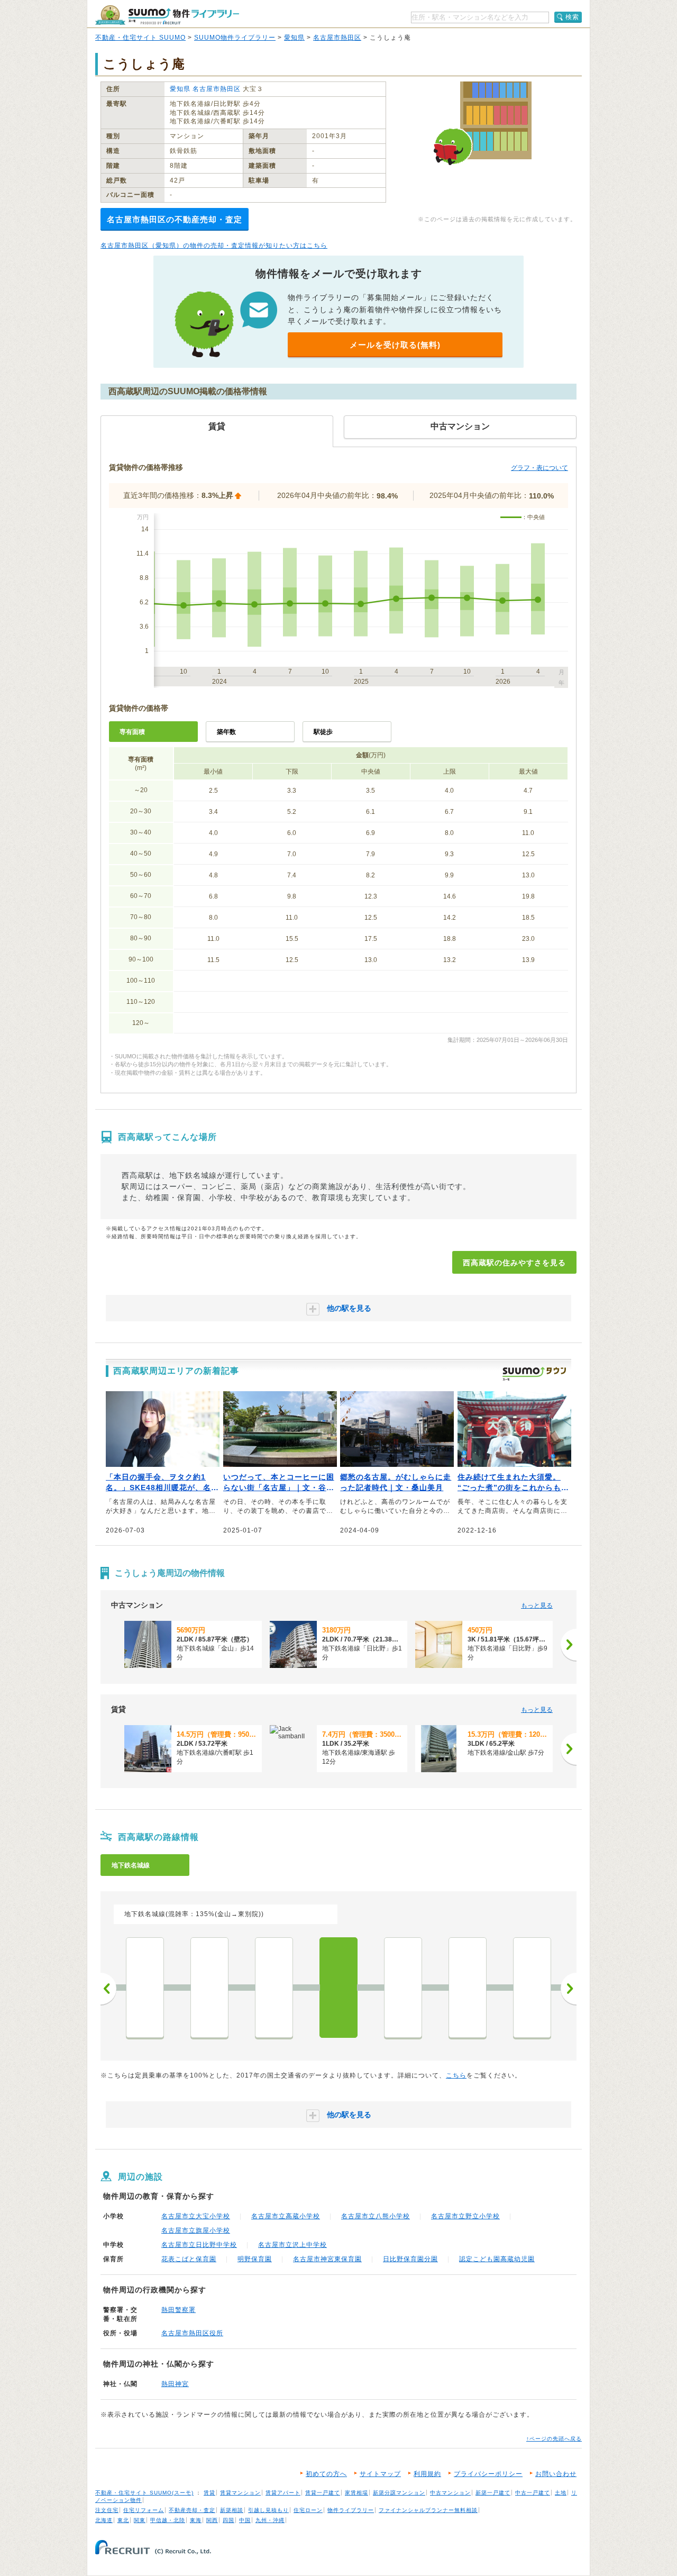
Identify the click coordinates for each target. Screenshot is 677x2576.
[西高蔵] (338, 1988)
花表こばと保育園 (189, 2259)
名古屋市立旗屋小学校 (196, 2230)
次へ (569, 1989)
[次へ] (569, 1645)
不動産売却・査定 (192, 2510)
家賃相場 (356, 2493)
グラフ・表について (539, 468)
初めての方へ (326, 2474)
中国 (245, 2520)
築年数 (226, 732)
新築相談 (232, 2510)
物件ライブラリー (351, 2510)
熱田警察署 (179, 2310)
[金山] (274, 1988)
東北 (123, 2520)
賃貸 (209, 2493)
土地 (561, 2493)
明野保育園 (255, 2259)
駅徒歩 (323, 732)
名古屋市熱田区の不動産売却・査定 (175, 219)
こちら (456, 2075)
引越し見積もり (268, 2510)
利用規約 (427, 2474)
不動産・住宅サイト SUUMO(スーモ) (144, 2493)
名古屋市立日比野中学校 (199, 2245)
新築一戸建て (493, 2493)
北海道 (104, 2520)
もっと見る (537, 1606)
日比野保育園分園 (410, 2259)
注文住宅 (107, 2510)
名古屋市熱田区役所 (192, 2333)
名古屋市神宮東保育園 (327, 2259)
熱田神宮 (175, 2384)
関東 (140, 2520)
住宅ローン (308, 2510)
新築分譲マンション (399, 2493)
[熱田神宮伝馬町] (468, 1988)
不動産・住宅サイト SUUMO (140, 38)
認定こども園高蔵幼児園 (497, 2259)
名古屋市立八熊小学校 (376, 2216)
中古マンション (450, 2493)
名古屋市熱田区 (337, 38)
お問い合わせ (556, 2474)
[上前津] (145, 1988)
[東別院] (209, 1988)
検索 (572, 17)
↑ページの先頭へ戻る (554, 2439)
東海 (196, 2520)
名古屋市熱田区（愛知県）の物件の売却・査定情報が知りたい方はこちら (214, 246)
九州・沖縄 (270, 2520)
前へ (108, 1989)
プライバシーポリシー (488, 2474)
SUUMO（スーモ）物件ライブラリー (167, 15)
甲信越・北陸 (168, 2520)
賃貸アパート (283, 2493)
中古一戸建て (533, 2493)
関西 (212, 2520)
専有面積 (132, 732)
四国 (228, 2520)
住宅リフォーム (144, 2510)
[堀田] (532, 1988)
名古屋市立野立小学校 (465, 2216)
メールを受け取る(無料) (395, 345)
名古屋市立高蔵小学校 (286, 2216)
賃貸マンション (240, 2493)
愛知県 (294, 38)
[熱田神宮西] (403, 1988)
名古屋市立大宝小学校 (196, 2216)
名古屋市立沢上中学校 (292, 2245)
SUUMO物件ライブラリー (235, 38)
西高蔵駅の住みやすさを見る (514, 1263)
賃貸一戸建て (323, 2493)
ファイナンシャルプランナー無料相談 (428, 2510)
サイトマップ (380, 2474)
